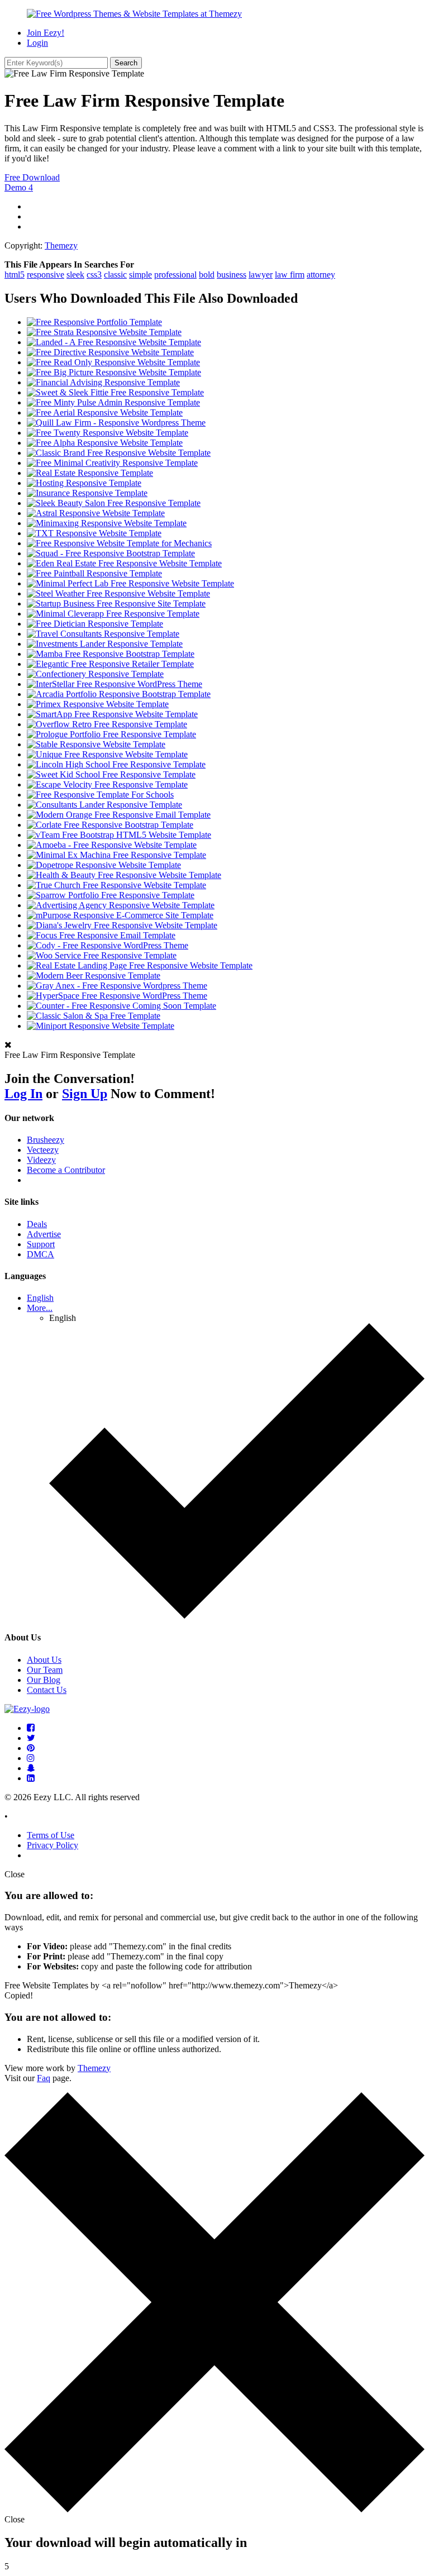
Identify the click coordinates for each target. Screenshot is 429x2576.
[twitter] (31, 1738)
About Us (44, 1660)
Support (41, 1244)
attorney (321, 275)
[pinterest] (31, 1748)
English (40, 1298)
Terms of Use (51, 1835)
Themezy (61, 245)
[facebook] (31, 1728)
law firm (290, 275)
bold (207, 275)
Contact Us (47, 1690)
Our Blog (44, 1680)
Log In (23, 1094)
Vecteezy (43, 1150)
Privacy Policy (53, 1845)
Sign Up (85, 1094)
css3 (94, 275)
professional (175, 275)
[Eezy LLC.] (27, 1709)
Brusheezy (46, 1140)
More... (40, 1308)
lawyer (261, 275)
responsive (46, 275)
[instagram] (31, 1758)
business (232, 275)
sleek (75, 275)
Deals (37, 1224)
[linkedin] (31, 1778)
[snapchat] (31, 1768)
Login (37, 43)
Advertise (44, 1234)
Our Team (45, 1670)
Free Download (32, 177)
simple (140, 275)
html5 (15, 275)
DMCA (40, 1254)
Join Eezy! (46, 33)
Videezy (41, 1160)
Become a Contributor (66, 1170)
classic (115, 275)
